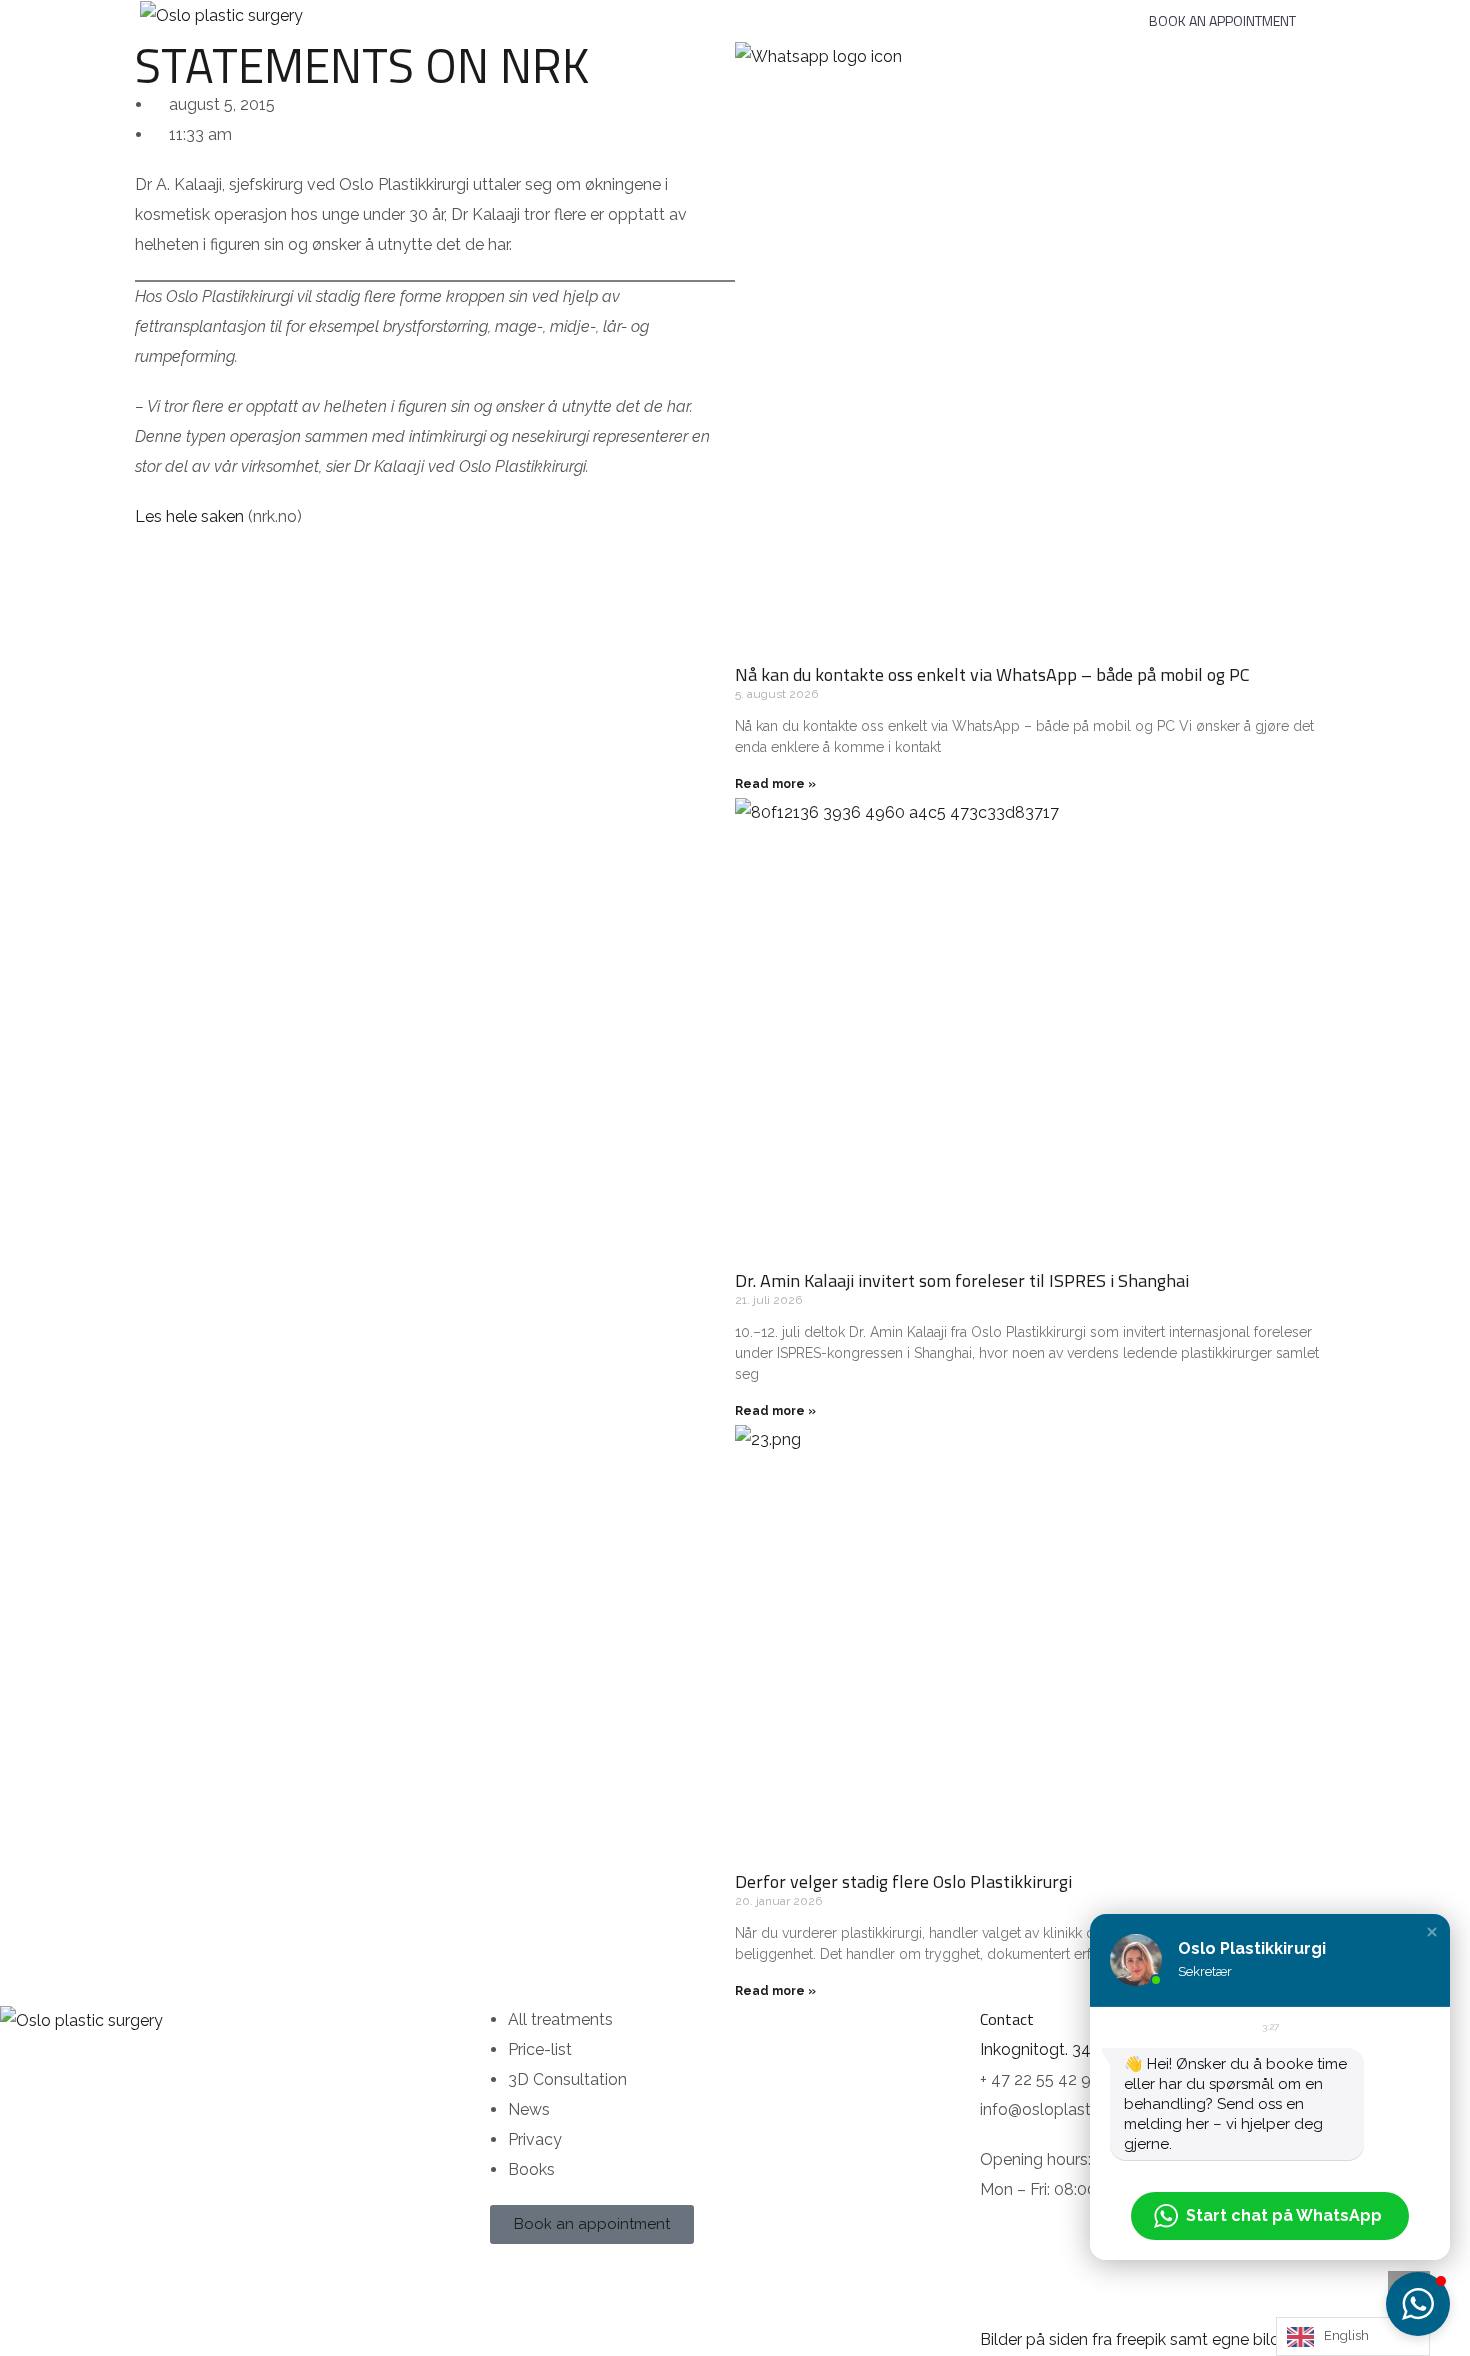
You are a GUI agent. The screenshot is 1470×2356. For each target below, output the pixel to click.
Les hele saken (189, 516)
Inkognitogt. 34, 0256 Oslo (1077, 2049)
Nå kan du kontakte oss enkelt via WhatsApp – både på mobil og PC (992, 674)
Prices (574, 12)
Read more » (775, 784)
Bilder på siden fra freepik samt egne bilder (1137, 2339)
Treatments (456, 12)
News (1071, 12)
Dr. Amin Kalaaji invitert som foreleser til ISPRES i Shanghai (962, 1280)
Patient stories (686, 12)
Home (358, 12)
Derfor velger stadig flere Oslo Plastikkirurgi (903, 1881)
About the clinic (831, 12)
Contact (969, 12)
